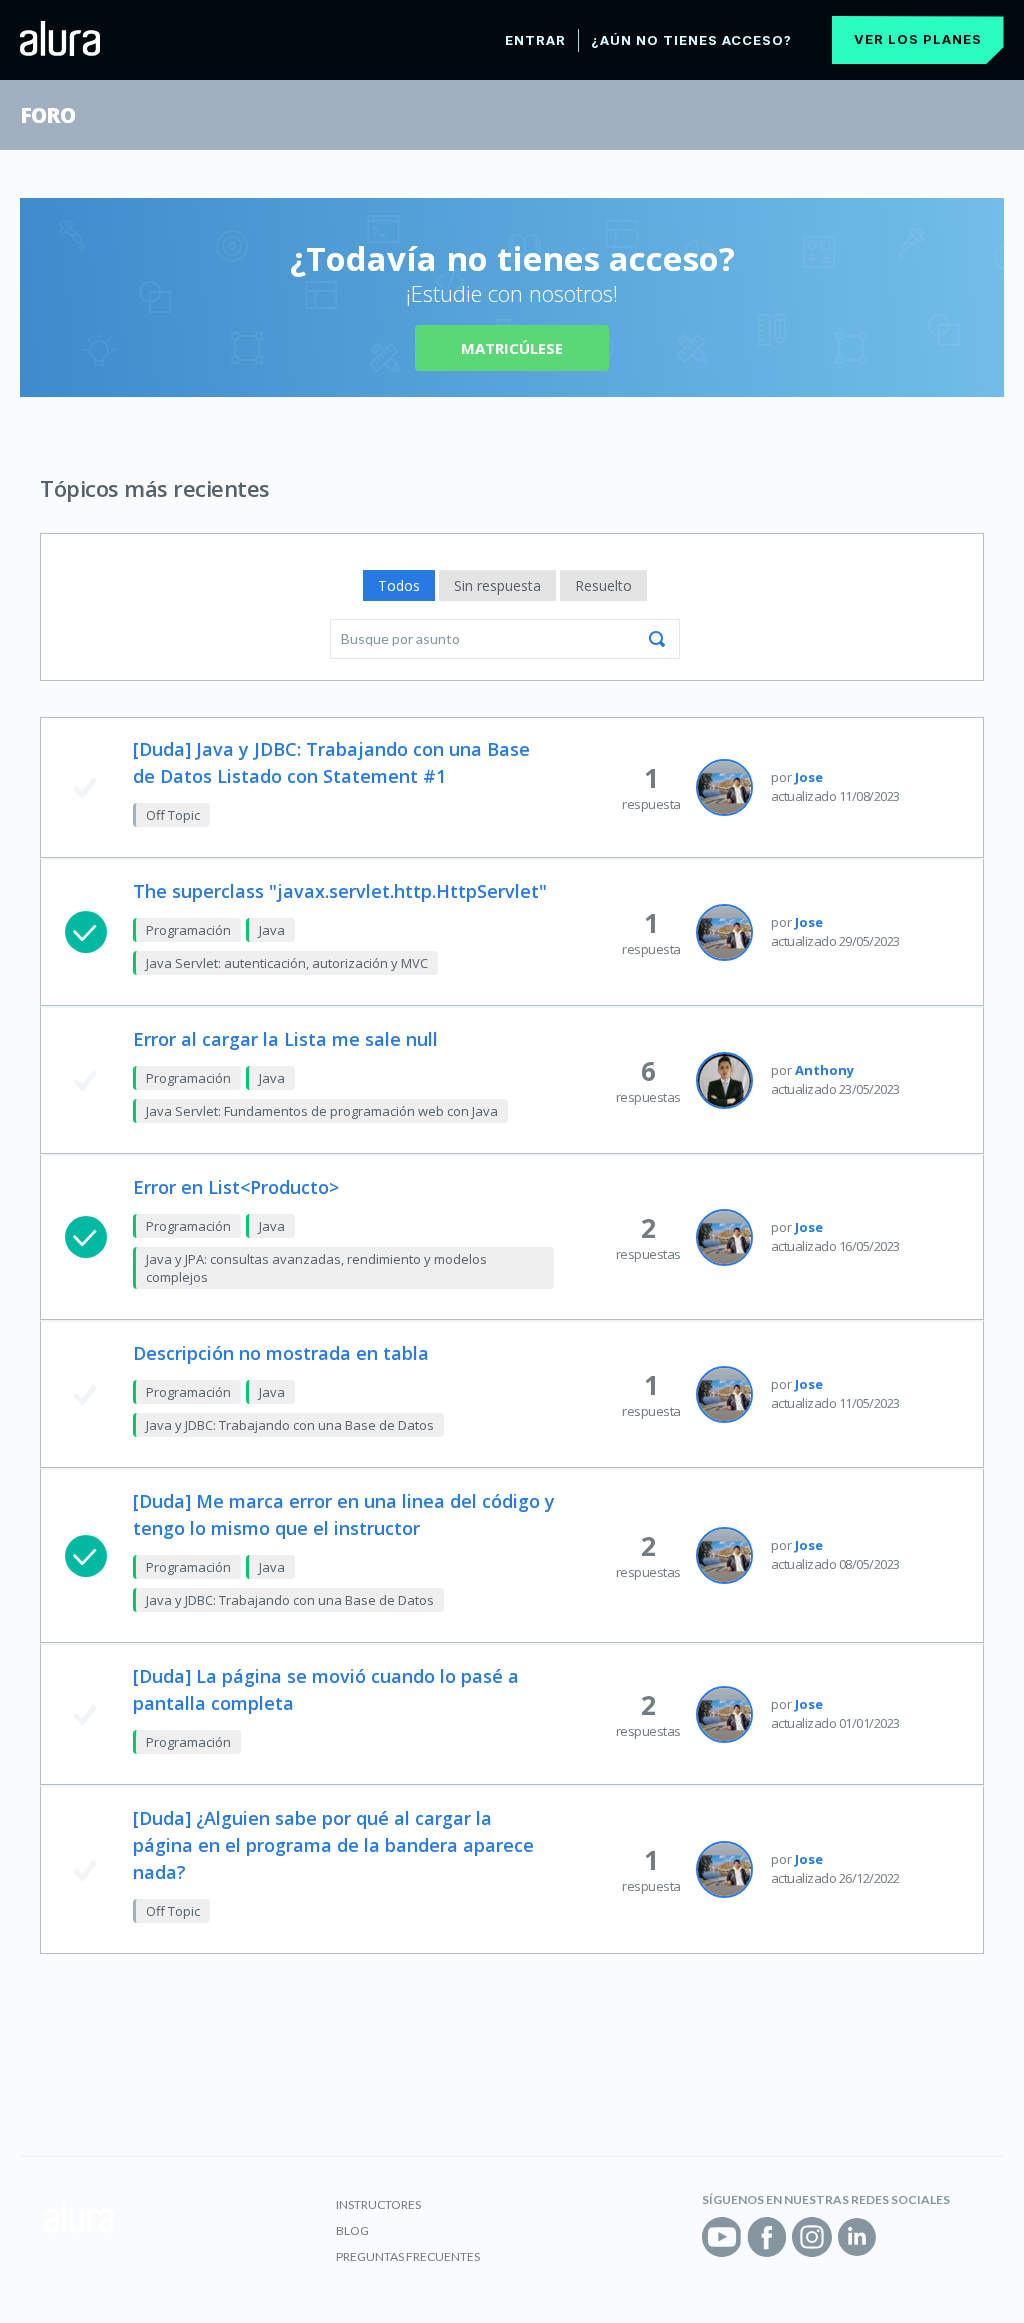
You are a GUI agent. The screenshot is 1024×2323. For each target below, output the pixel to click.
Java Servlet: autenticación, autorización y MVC (287, 963)
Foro (47, 115)
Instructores (378, 2204)
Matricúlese (512, 348)
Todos (399, 585)
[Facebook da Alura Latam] (767, 2237)
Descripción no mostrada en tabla (281, 1353)
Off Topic (173, 815)
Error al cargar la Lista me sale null (285, 1039)
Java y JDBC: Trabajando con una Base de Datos (290, 1425)
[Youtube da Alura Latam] (722, 2237)
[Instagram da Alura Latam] (812, 2237)
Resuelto (603, 585)
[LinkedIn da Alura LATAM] (857, 2237)
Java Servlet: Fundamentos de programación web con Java (322, 1111)
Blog (352, 2230)
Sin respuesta (497, 585)
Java (272, 930)
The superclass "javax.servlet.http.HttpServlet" (340, 891)
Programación (188, 930)
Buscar (657, 639)
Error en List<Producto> (236, 1187)
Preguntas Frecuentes (408, 2256)
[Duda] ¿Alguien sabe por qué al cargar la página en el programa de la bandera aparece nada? (333, 1845)
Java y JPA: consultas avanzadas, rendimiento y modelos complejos (316, 1268)
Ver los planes (918, 39)
